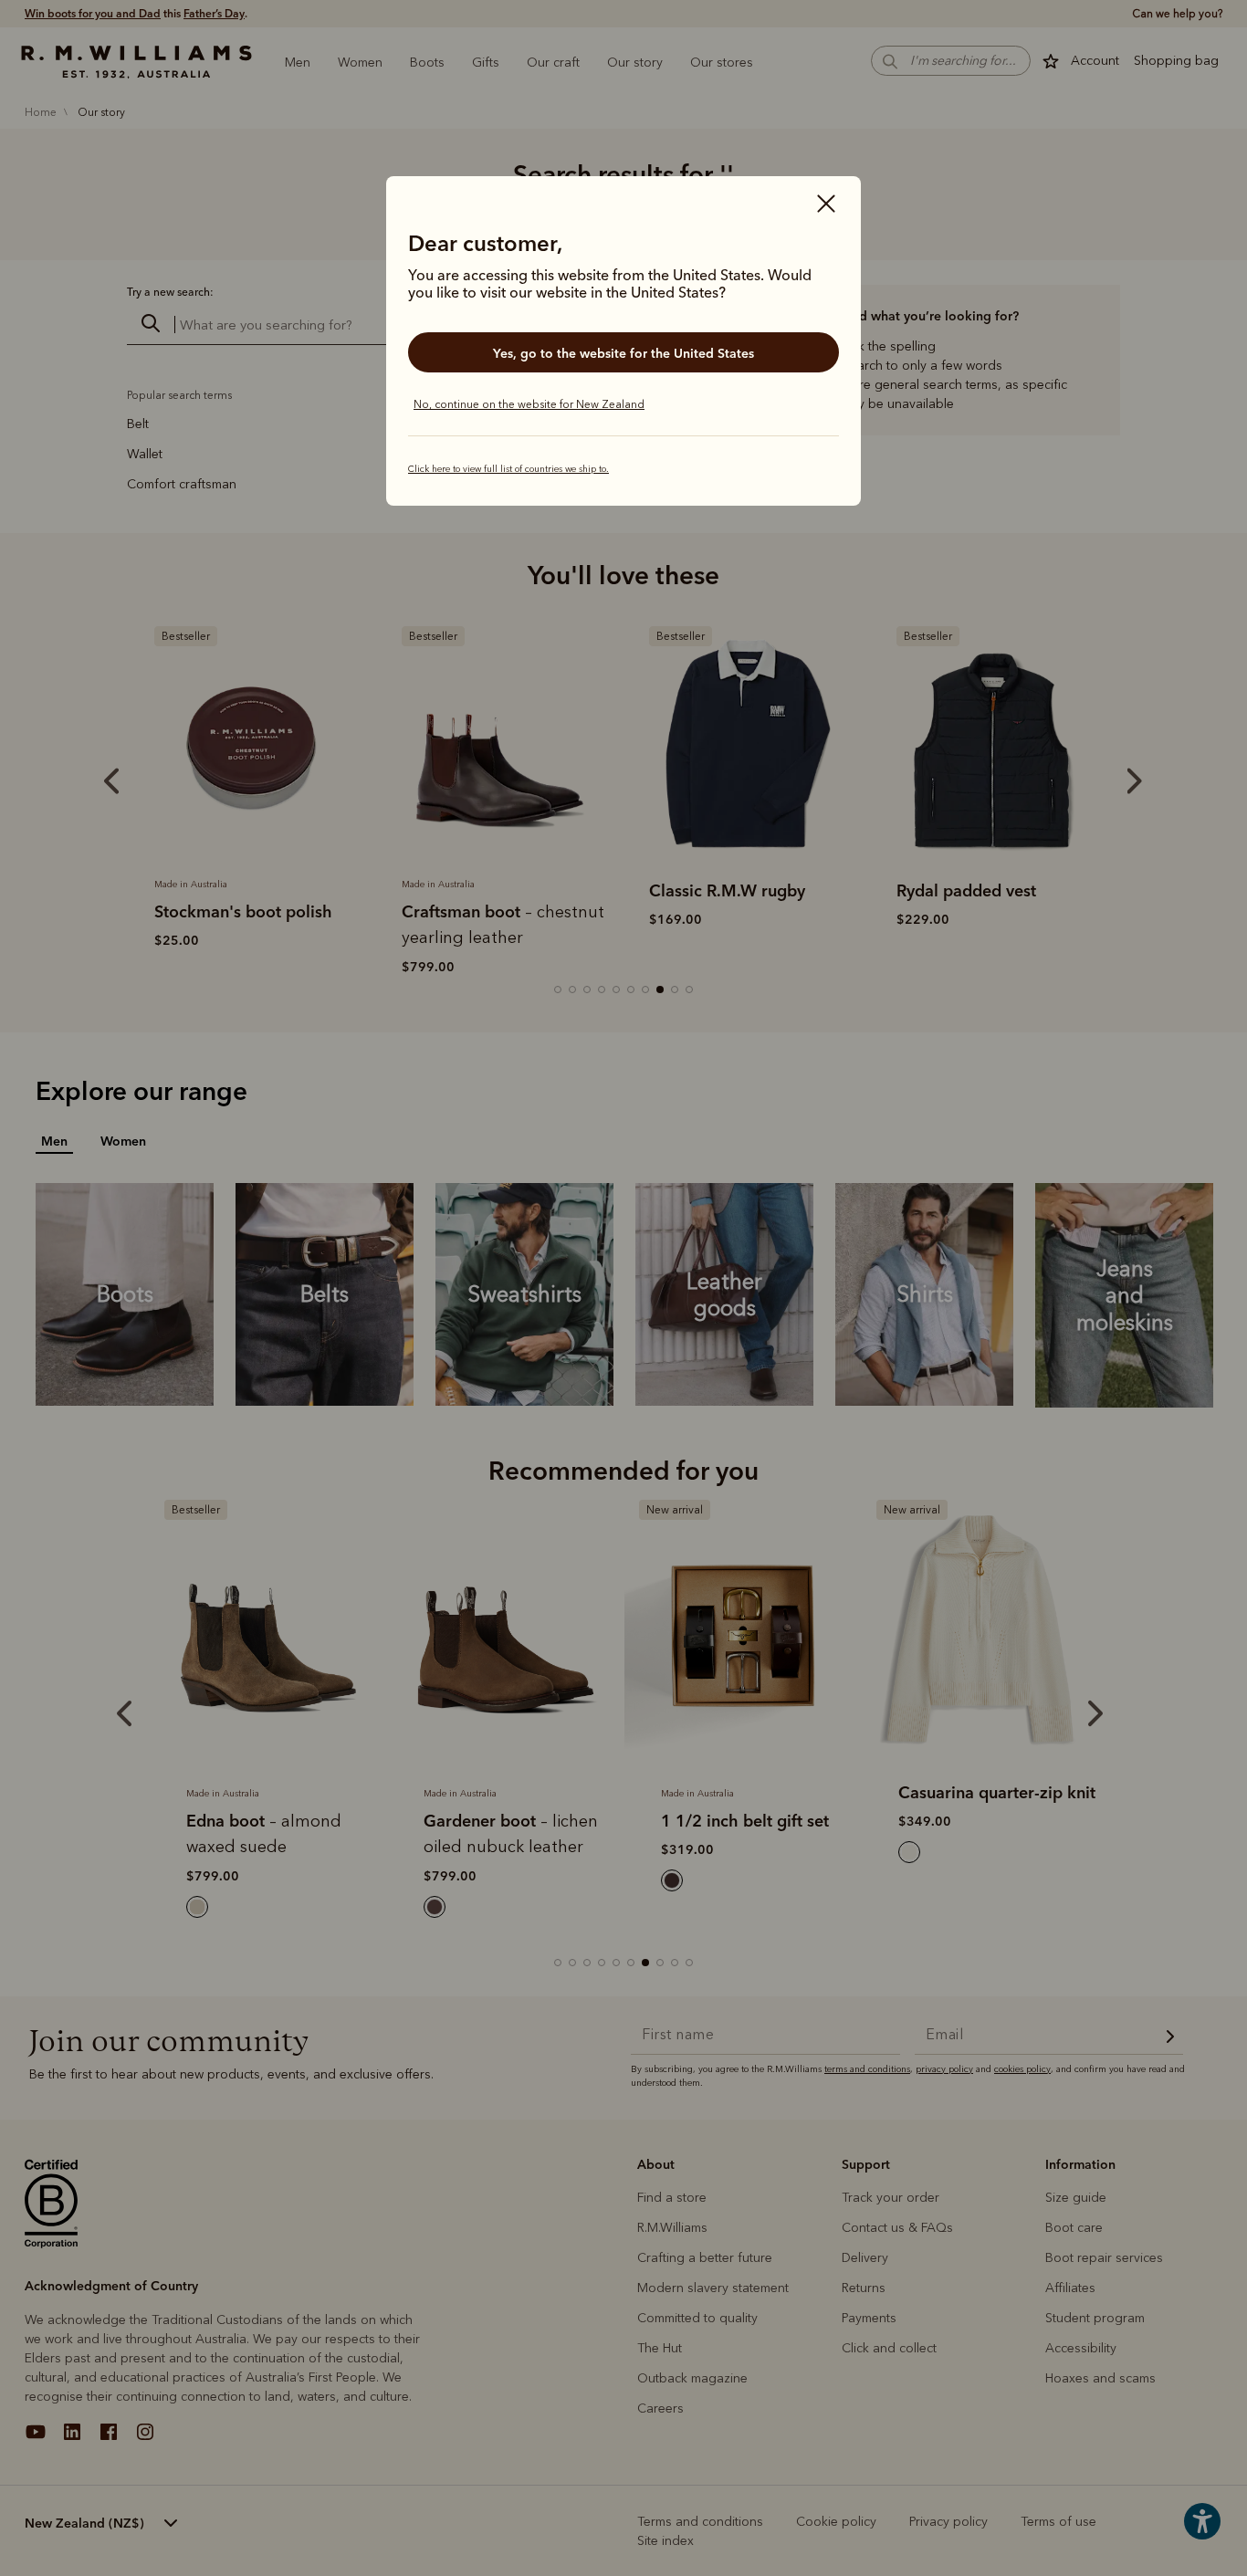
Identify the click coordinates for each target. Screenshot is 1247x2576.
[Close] (826, 205)
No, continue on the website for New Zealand (529, 404)
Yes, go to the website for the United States (623, 353)
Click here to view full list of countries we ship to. (508, 469)
